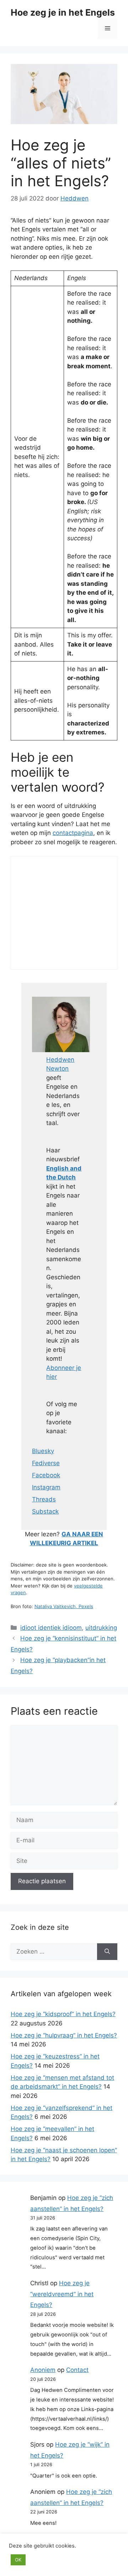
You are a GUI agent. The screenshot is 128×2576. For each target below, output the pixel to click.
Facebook (46, 1475)
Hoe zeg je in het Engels (63, 12)
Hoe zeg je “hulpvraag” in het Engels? (64, 2035)
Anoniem (43, 2370)
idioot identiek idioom (51, 1628)
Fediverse (46, 1463)
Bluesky (43, 1451)
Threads (44, 1499)
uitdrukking (101, 1628)
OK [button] (18, 2560)
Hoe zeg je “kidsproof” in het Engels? (63, 2014)
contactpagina (73, 833)
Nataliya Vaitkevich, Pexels (64, 1606)
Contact (77, 2370)
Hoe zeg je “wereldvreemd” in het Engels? (62, 2294)
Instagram (46, 1487)
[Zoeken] (107, 1952)
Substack (45, 1511)
